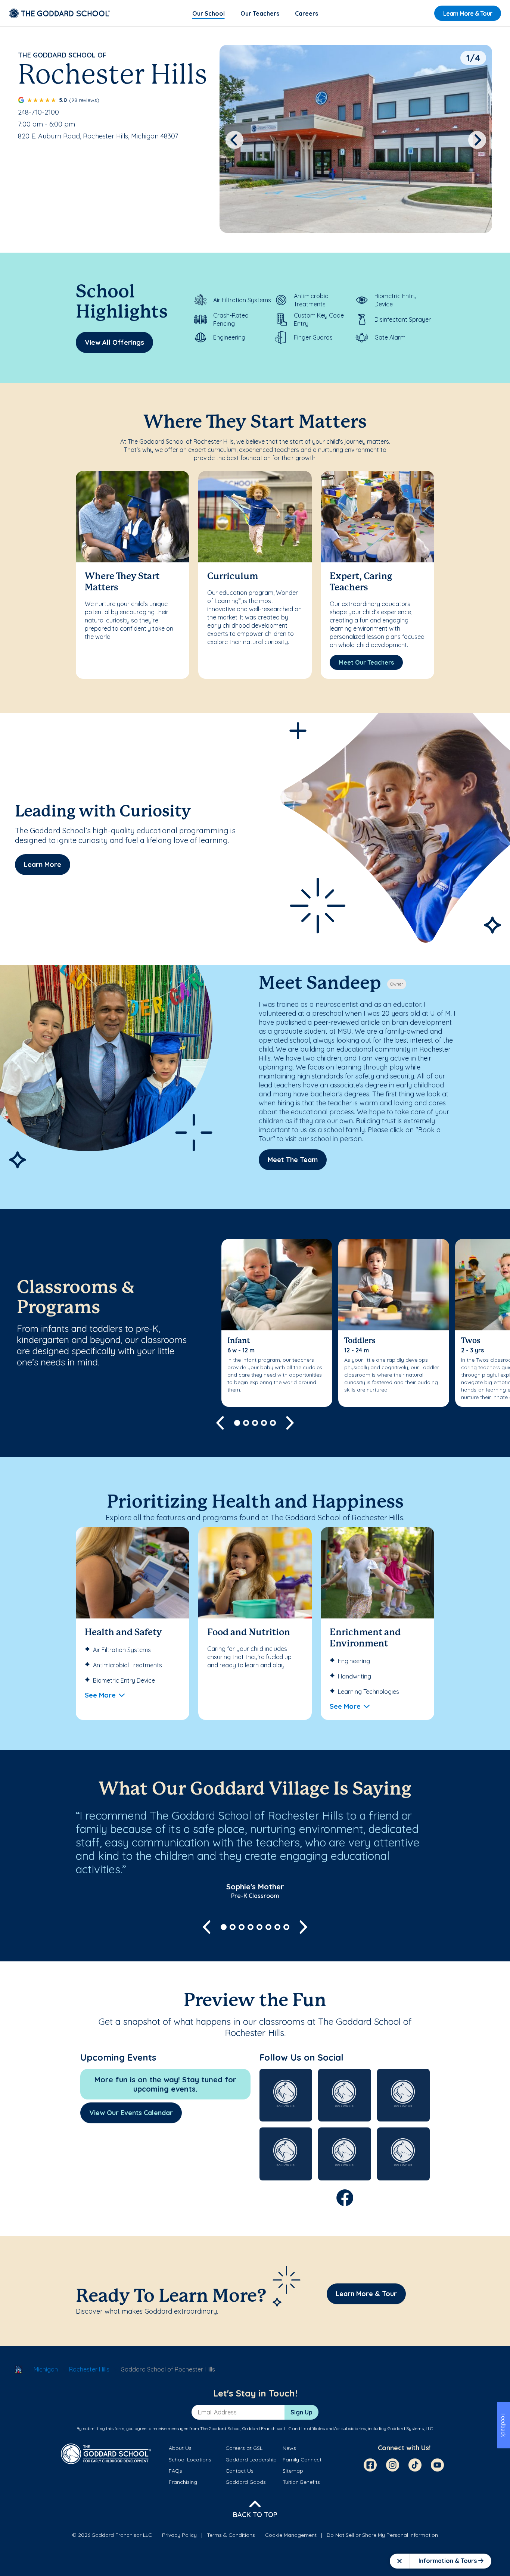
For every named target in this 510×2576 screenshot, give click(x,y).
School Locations (190, 2460)
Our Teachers (260, 13)
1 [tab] (237, 1423)
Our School (209, 13)
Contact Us (240, 2471)
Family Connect (302, 2460)
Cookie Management (291, 2535)
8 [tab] (286, 1927)
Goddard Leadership (251, 2460)
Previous (234, 140)
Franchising (183, 2482)
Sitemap (293, 2471)
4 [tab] (264, 1423)
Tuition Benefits (301, 2482)
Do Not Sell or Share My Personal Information (382, 2535)
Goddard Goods (246, 2482)
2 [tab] (246, 1423)
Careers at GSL (244, 2448)
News (289, 2448)
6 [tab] (268, 1927)
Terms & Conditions (231, 2535)
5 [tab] (273, 1423)
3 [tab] (255, 1423)
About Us (180, 2448)
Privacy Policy (179, 2535)
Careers (307, 13)
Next (477, 140)
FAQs (175, 2471)
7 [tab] (277, 1927)
